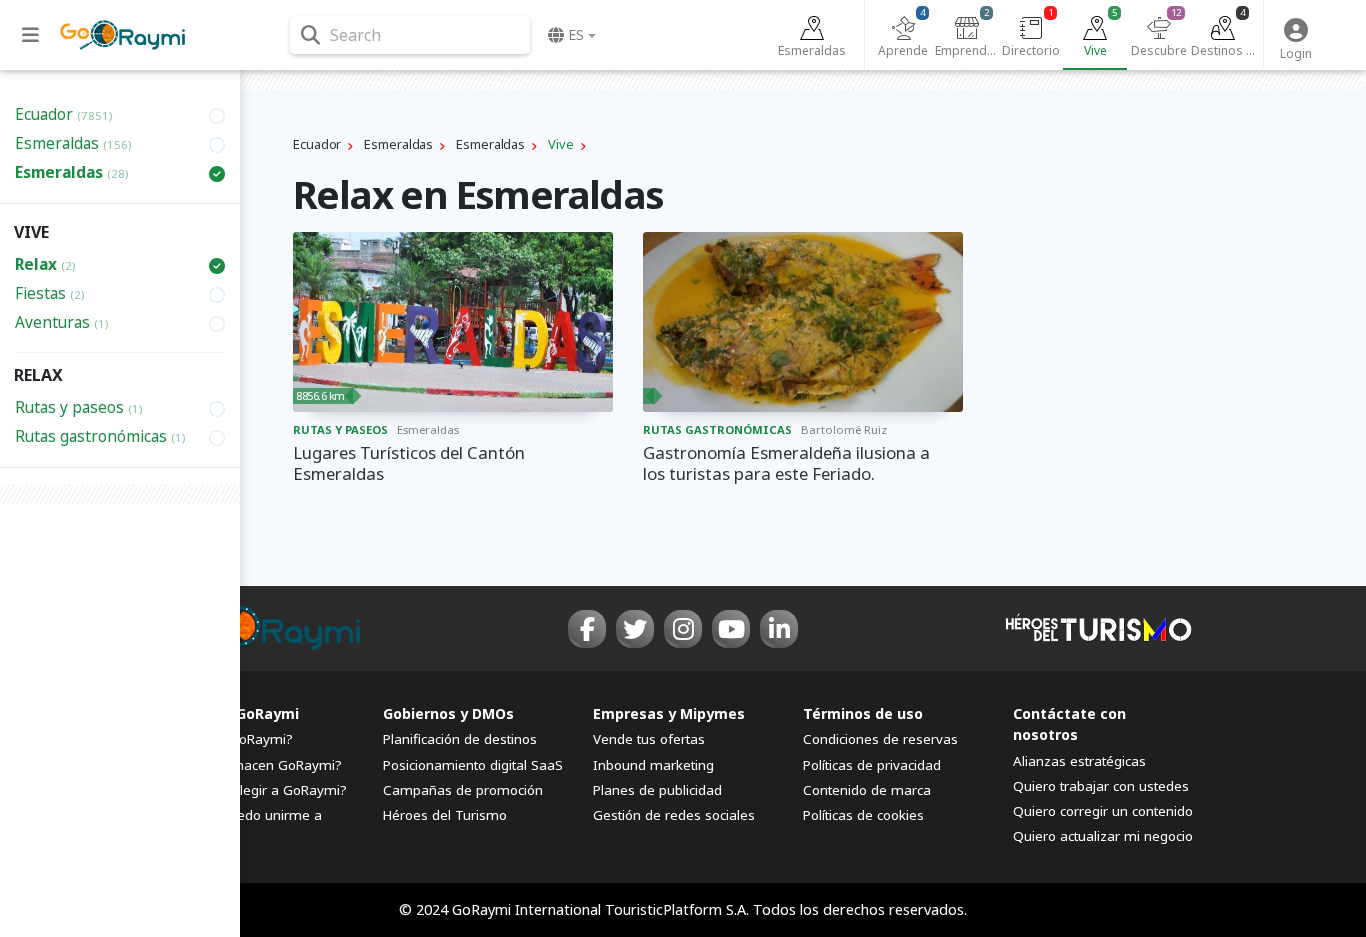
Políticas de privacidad (872, 765)
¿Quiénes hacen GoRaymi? (257, 765)
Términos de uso (863, 713)
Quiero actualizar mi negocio (1103, 836)
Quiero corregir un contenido (1103, 811)
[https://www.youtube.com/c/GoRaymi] (731, 629)
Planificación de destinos (460, 739)
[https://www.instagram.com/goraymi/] (683, 629)
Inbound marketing (653, 765)
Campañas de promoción (463, 790)
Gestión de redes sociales (674, 815)
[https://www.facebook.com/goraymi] (587, 629)
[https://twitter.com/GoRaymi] (635, 629)
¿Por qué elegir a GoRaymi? (260, 790)
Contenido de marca (867, 790)
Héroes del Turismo (445, 815)
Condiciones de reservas (880, 739)
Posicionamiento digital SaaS (473, 765)
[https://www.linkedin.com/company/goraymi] (779, 629)
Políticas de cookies (863, 815)
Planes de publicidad (657, 790)
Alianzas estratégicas (1079, 761)
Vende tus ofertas (649, 739)
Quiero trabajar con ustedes (1101, 786)
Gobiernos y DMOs (448, 713)
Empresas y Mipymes (669, 713)
